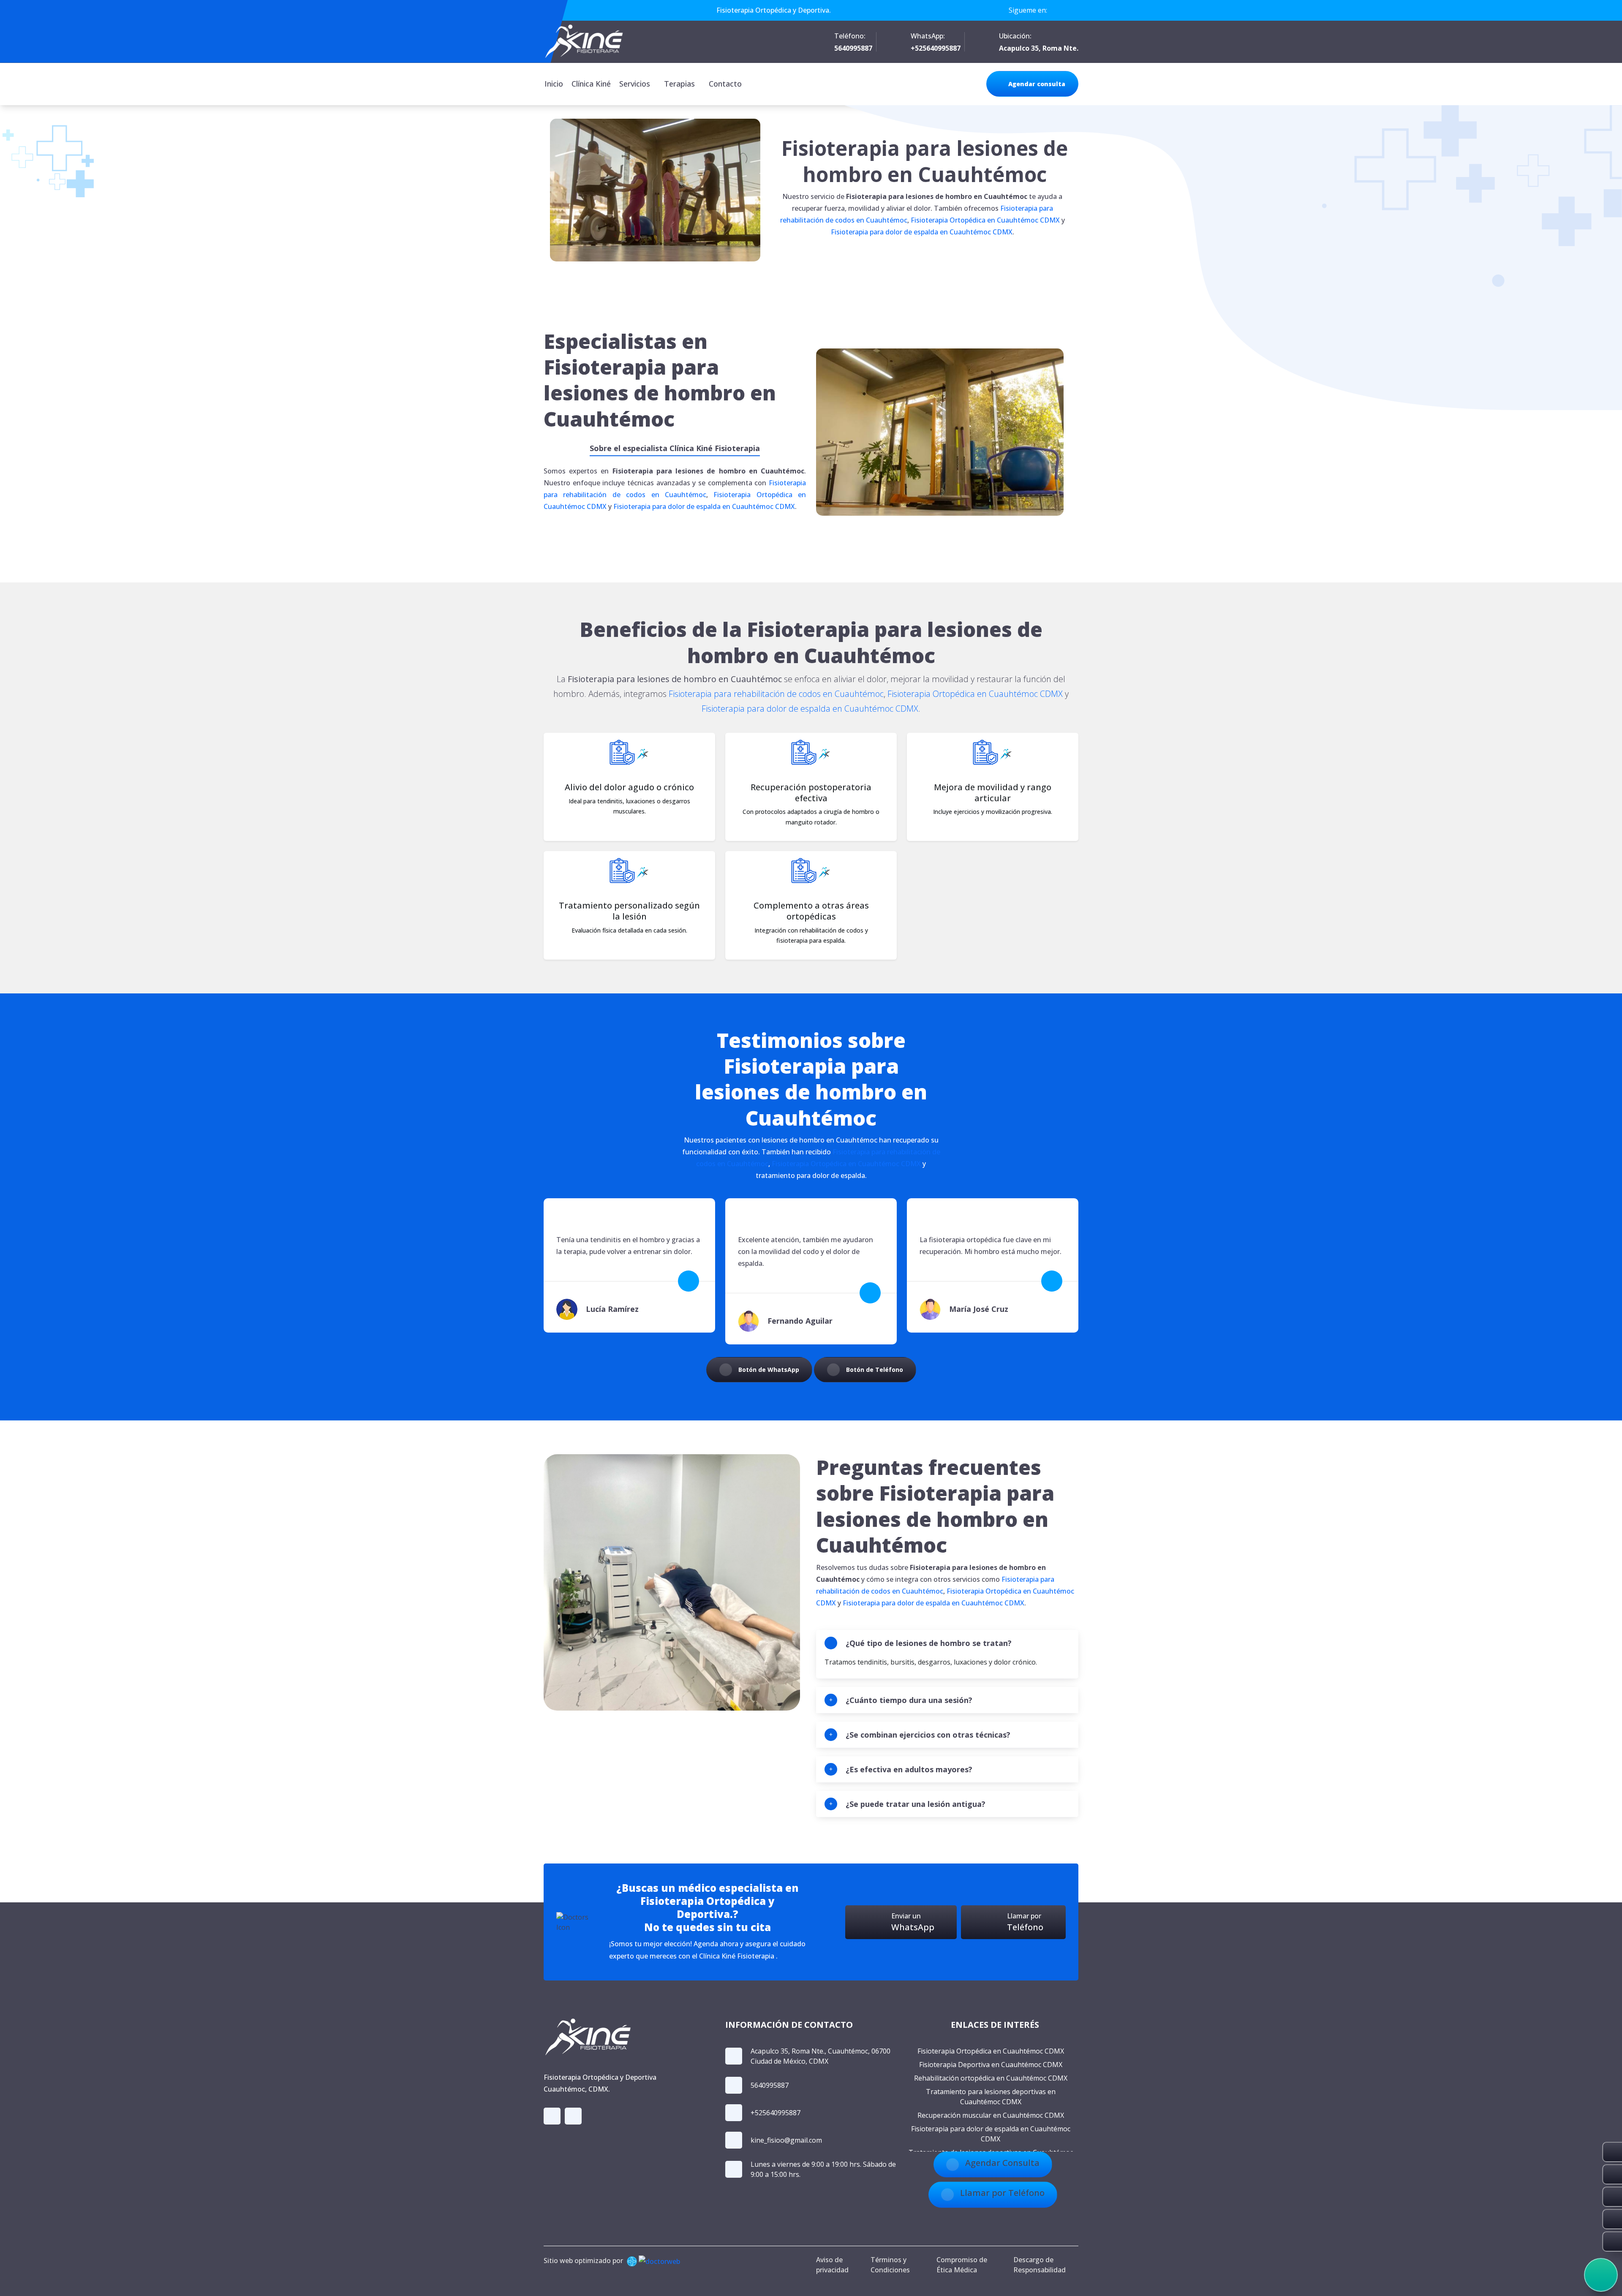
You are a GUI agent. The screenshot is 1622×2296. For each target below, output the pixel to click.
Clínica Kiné (591, 84)
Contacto (725, 84)
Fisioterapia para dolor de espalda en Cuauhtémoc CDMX (922, 232)
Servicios (635, 84)
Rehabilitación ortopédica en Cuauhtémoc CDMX (991, 2078)
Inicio (554, 84)
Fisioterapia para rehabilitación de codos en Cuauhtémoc (776, 694)
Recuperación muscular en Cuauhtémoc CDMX (991, 2115)
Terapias (679, 84)
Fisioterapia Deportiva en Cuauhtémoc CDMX (991, 2065)
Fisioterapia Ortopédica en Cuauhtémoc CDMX (985, 220)
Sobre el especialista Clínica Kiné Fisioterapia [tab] (675, 448)
